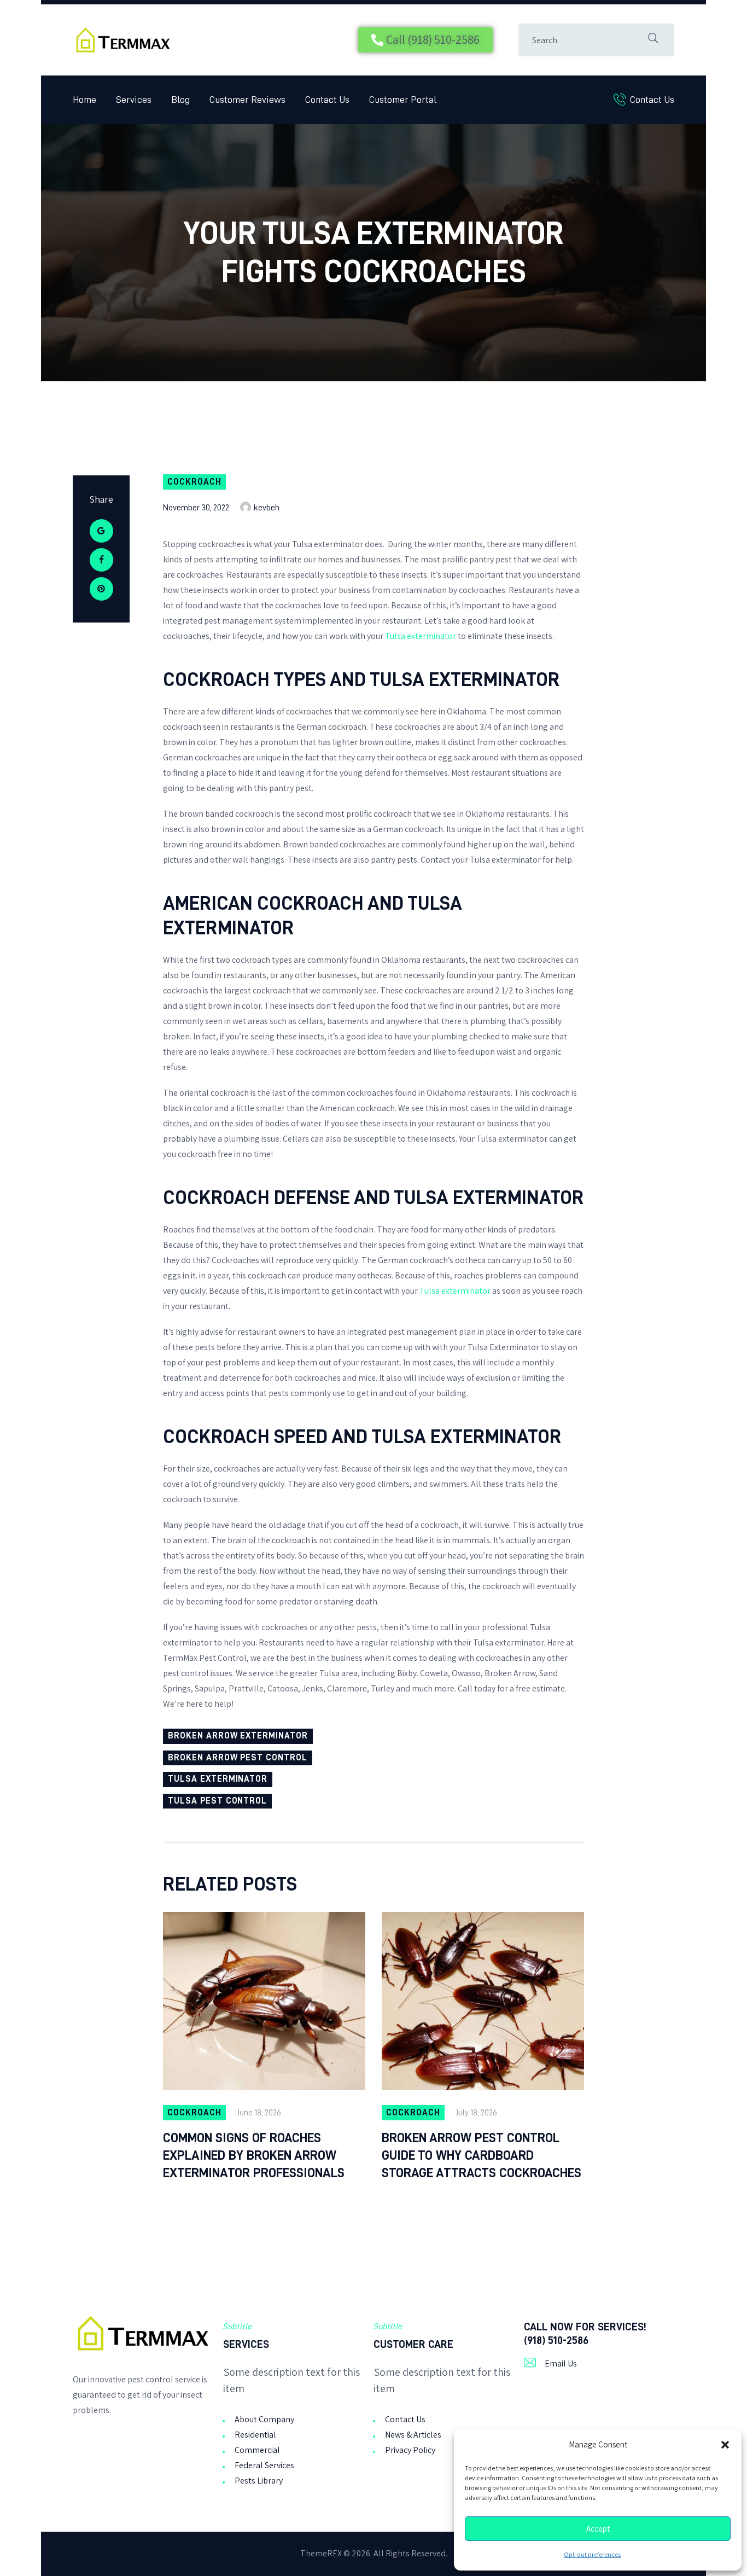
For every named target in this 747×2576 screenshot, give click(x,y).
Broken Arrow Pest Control (238, 1758)
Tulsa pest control (217, 1801)
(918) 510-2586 (556, 2340)
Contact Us (405, 2419)
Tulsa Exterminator (218, 1779)
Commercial (257, 2450)
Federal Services (264, 2465)
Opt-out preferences (592, 2555)
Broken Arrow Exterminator (238, 1736)
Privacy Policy (410, 2450)
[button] (725, 2445)
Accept (598, 2529)
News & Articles (413, 2435)
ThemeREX (321, 2553)
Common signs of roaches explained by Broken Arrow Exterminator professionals (254, 2155)
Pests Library (259, 2481)
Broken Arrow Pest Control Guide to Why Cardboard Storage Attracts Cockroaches (482, 2155)
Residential (255, 2435)
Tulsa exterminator (421, 636)
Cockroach (194, 482)
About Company (264, 2419)
